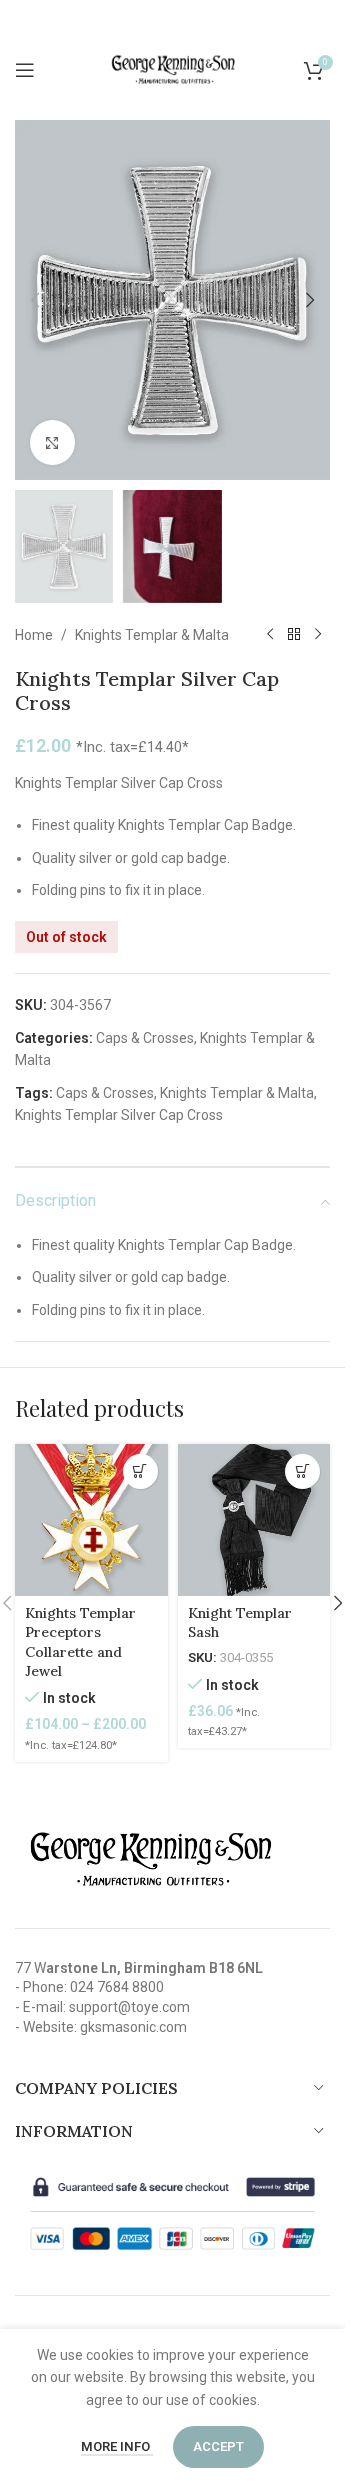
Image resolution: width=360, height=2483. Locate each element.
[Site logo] (173, 69)
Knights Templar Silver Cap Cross (119, 1115)
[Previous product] (270, 635)
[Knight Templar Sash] (254, 1520)
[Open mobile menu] (25, 70)
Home (34, 635)
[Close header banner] (320, 20)
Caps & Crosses (145, 1038)
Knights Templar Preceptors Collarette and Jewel (80, 1642)
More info (117, 2446)
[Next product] (318, 635)
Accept (218, 2446)
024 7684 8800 (117, 1987)
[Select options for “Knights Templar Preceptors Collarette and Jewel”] (140, 1471)
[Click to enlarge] (52, 442)
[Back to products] (294, 635)
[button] (35, 300)
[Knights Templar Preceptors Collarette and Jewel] (91, 1520)
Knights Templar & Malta (152, 635)
